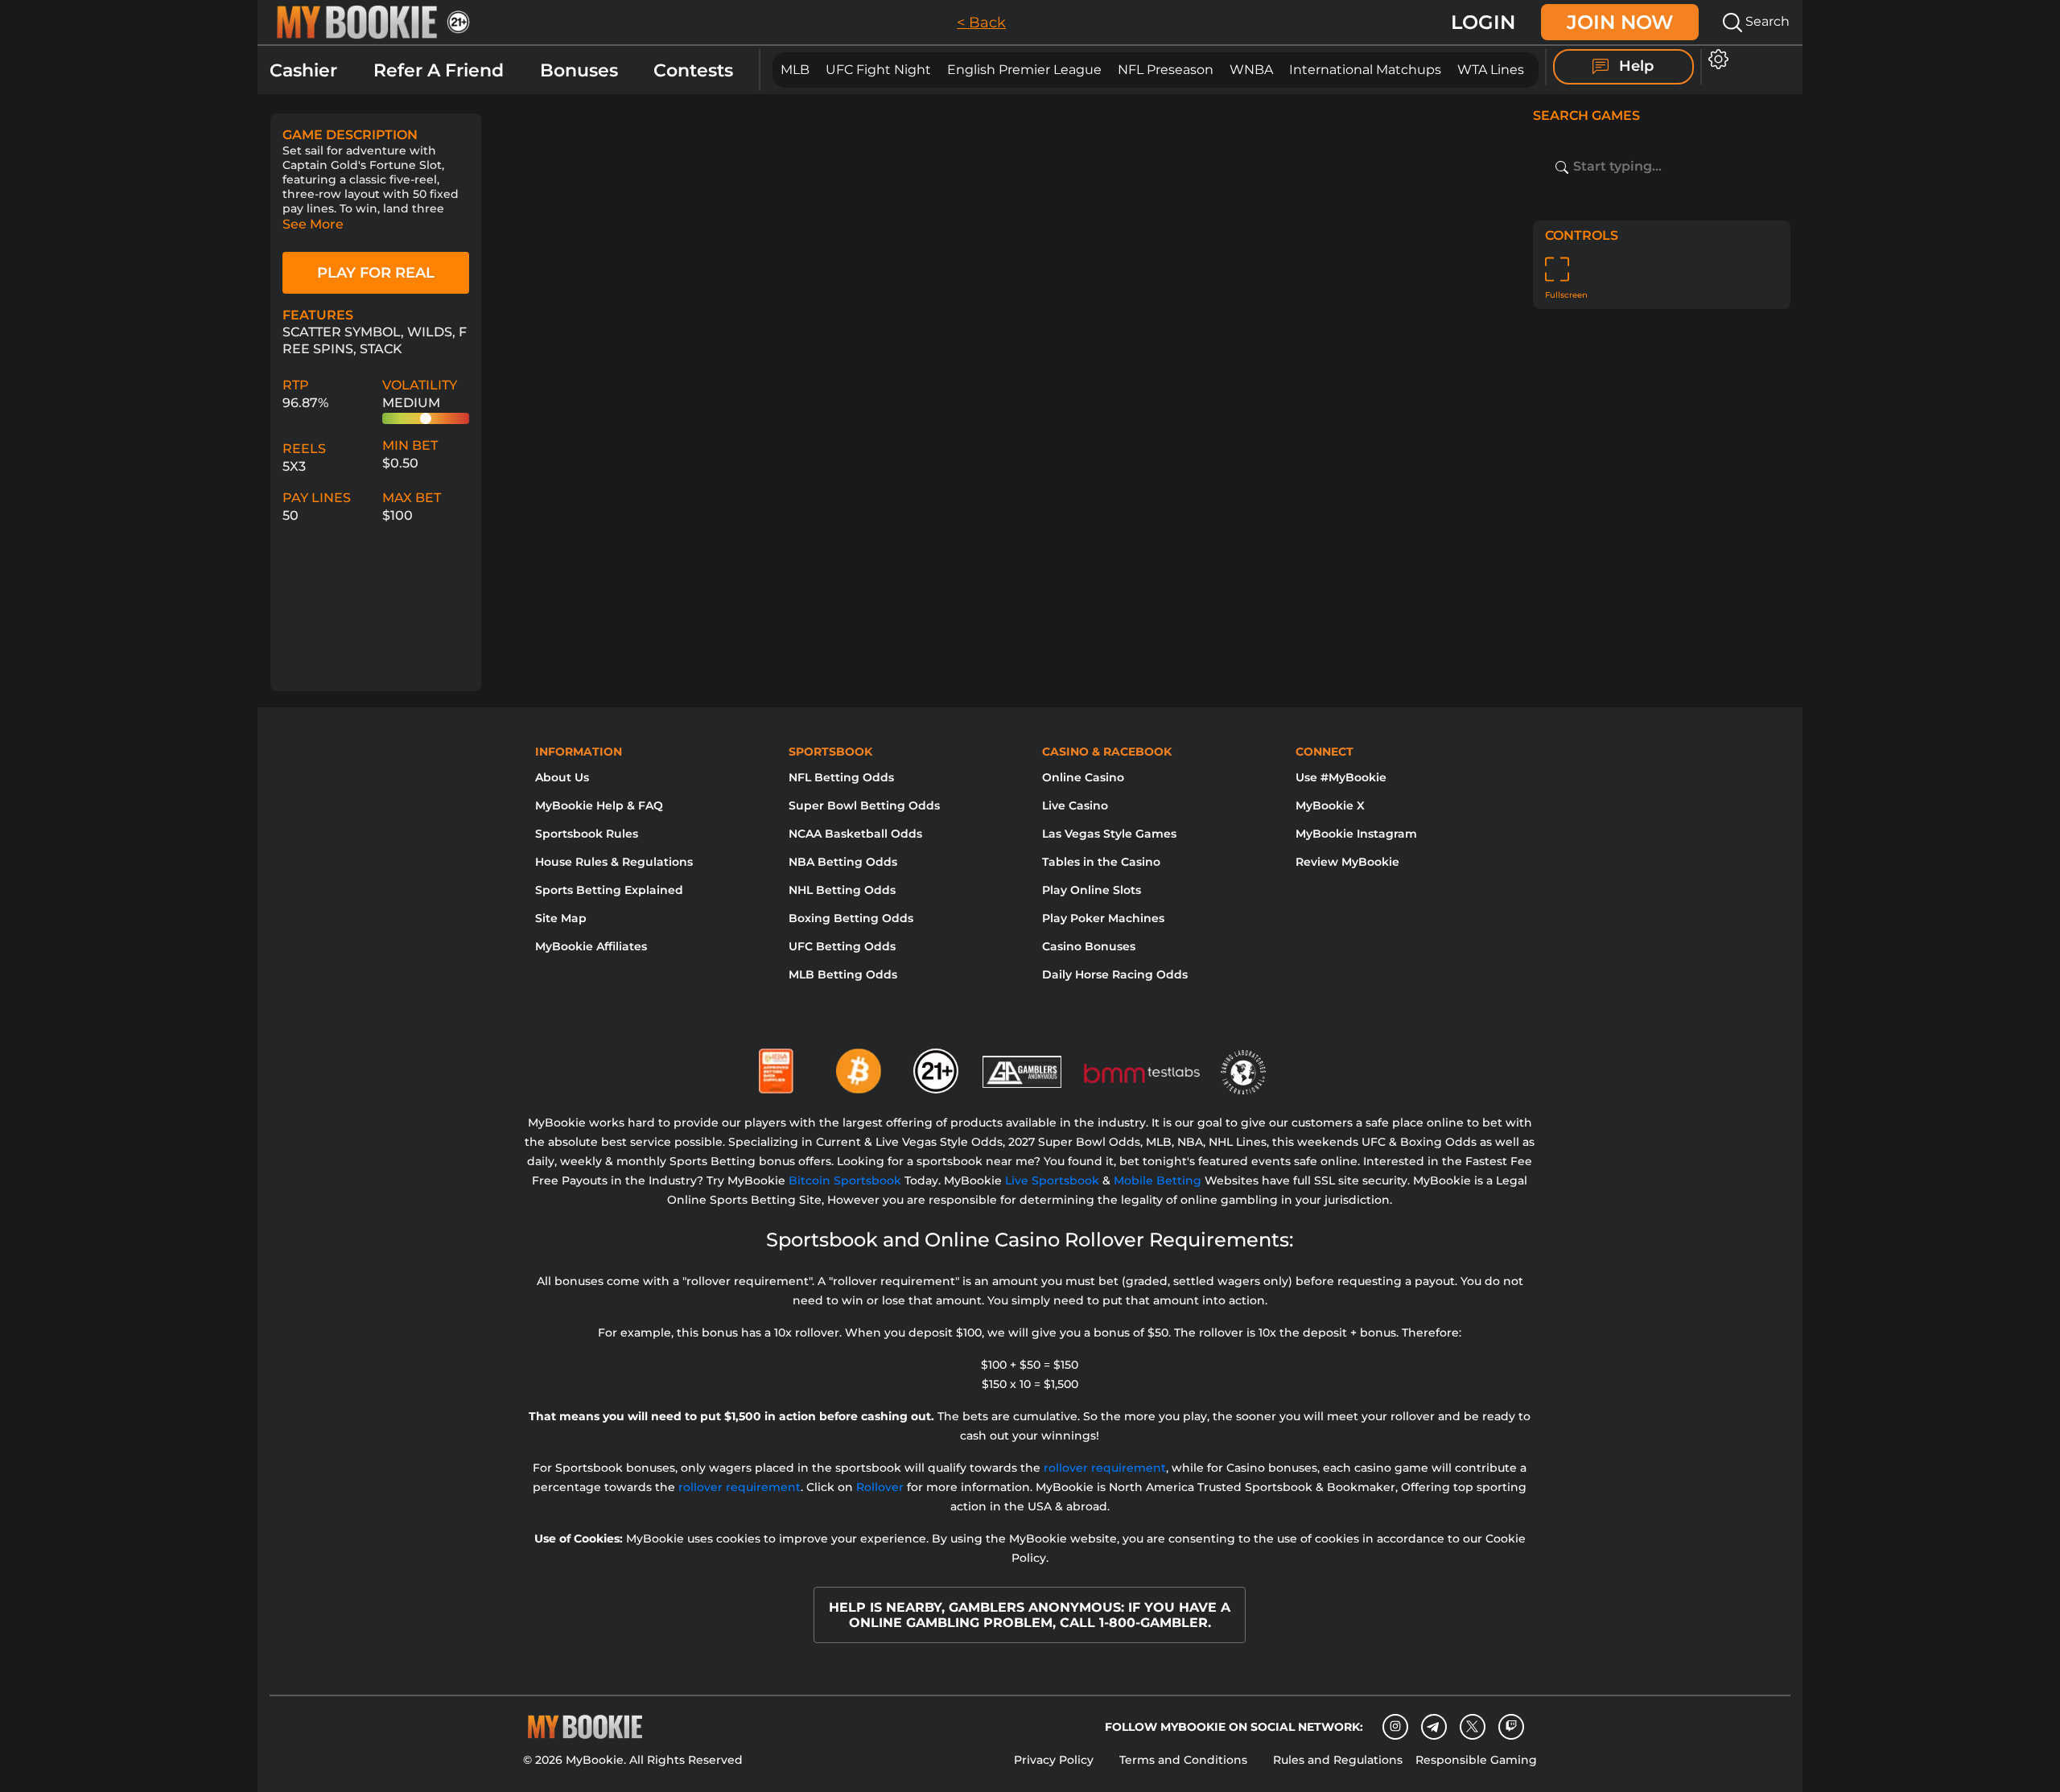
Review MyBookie (1347, 862)
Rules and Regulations (1338, 1760)
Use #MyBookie (1341, 777)
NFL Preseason (1166, 70)
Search (1766, 21)
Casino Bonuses (1089, 946)
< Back (981, 23)
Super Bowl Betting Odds (864, 805)
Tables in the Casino (1101, 862)
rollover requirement (1105, 1468)
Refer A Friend (439, 70)
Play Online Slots (1092, 890)
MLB (795, 70)
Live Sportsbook (1052, 1180)
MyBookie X (1330, 805)
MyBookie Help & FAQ (599, 805)
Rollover (880, 1487)
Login (1483, 22)
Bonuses (579, 70)
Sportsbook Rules (587, 834)
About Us (562, 777)
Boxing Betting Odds (851, 918)
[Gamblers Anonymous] (1023, 1065)
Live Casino (1075, 805)
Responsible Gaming (1476, 1760)
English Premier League (1024, 70)
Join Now (1620, 22)
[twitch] (1511, 1727)
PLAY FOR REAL (376, 273)
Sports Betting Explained (609, 890)
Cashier (303, 70)
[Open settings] (1715, 59)
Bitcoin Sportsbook (845, 1180)
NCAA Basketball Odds (855, 834)
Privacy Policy (1054, 1760)
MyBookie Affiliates (591, 946)
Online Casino (1083, 777)
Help (1634, 66)
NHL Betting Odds (842, 890)
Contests (693, 70)
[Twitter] (1472, 1726)
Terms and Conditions (1183, 1760)
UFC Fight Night (878, 70)
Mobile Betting (1158, 1180)
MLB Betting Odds (843, 974)
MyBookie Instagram (1356, 834)
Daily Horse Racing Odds (1115, 974)
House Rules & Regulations (614, 862)
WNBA (1251, 70)
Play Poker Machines (1103, 918)
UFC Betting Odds (842, 946)
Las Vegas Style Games (1109, 834)
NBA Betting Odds (843, 862)
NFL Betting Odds (841, 777)
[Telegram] (1434, 1727)
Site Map (561, 918)
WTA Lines (1491, 70)
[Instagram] (1395, 1727)
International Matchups (1365, 70)
